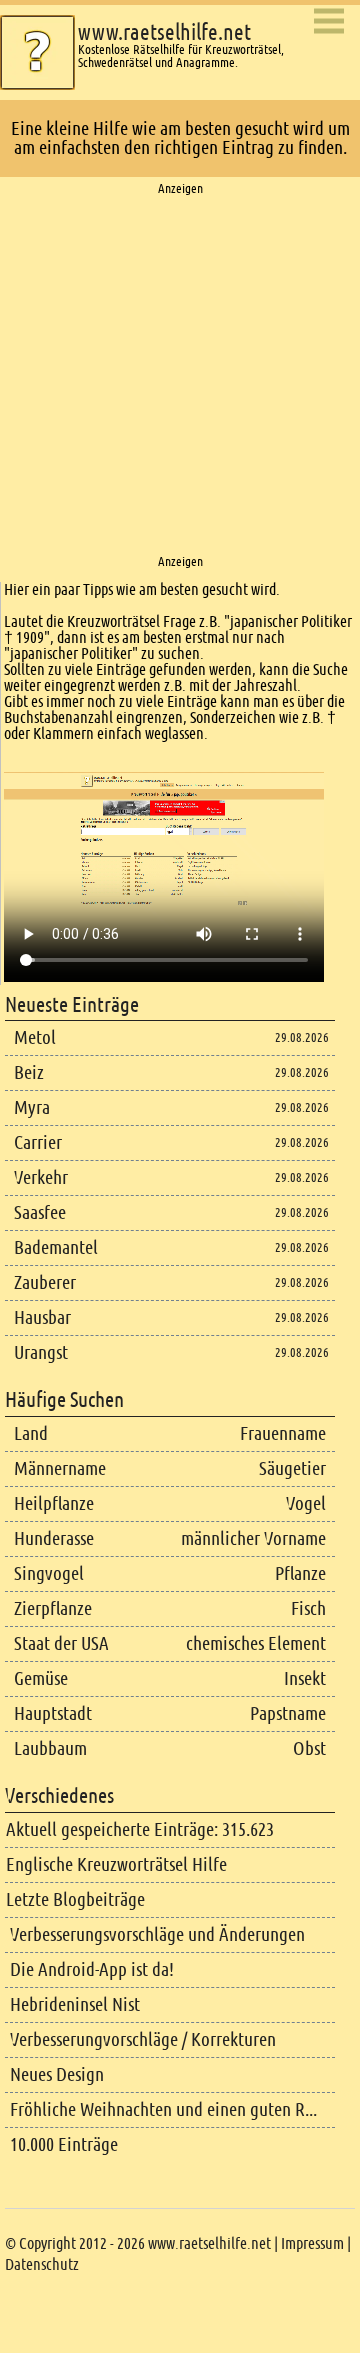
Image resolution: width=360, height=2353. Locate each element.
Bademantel (56, 1247)
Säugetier (292, 1468)
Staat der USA (61, 1643)
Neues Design (57, 2074)
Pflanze (300, 1573)
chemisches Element (256, 1643)
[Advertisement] (180, 376)
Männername (60, 1468)
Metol (35, 1037)
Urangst (41, 1352)
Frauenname (283, 1433)
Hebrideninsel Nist (75, 2004)
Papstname (288, 1713)
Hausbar (42, 1317)
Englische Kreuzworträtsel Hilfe (116, 1864)
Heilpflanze (54, 1503)
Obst (309, 1748)
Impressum (312, 2243)
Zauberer (45, 1282)
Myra (32, 1107)
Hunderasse (54, 1538)
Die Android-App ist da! (92, 1969)
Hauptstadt (53, 1713)
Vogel (306, 1503)
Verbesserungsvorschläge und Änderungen (157, 1934)
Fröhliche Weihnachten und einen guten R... (163, 2109)
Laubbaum (50, 1748)
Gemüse (41, 1678)
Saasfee (40, 1212)
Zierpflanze (53, 1608)
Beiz (29, 1072)
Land (31, 1433)
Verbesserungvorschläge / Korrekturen (143, 2039)
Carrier (38, 1142)
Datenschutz (42, 2264)
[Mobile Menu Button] (329, 22)
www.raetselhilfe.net (164, 32)
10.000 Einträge (64, 2144)
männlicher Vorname (253, 1538)
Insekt (305, 1678)
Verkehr (41, 1177)
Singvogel (49, 1573)
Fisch (308, 1608)
